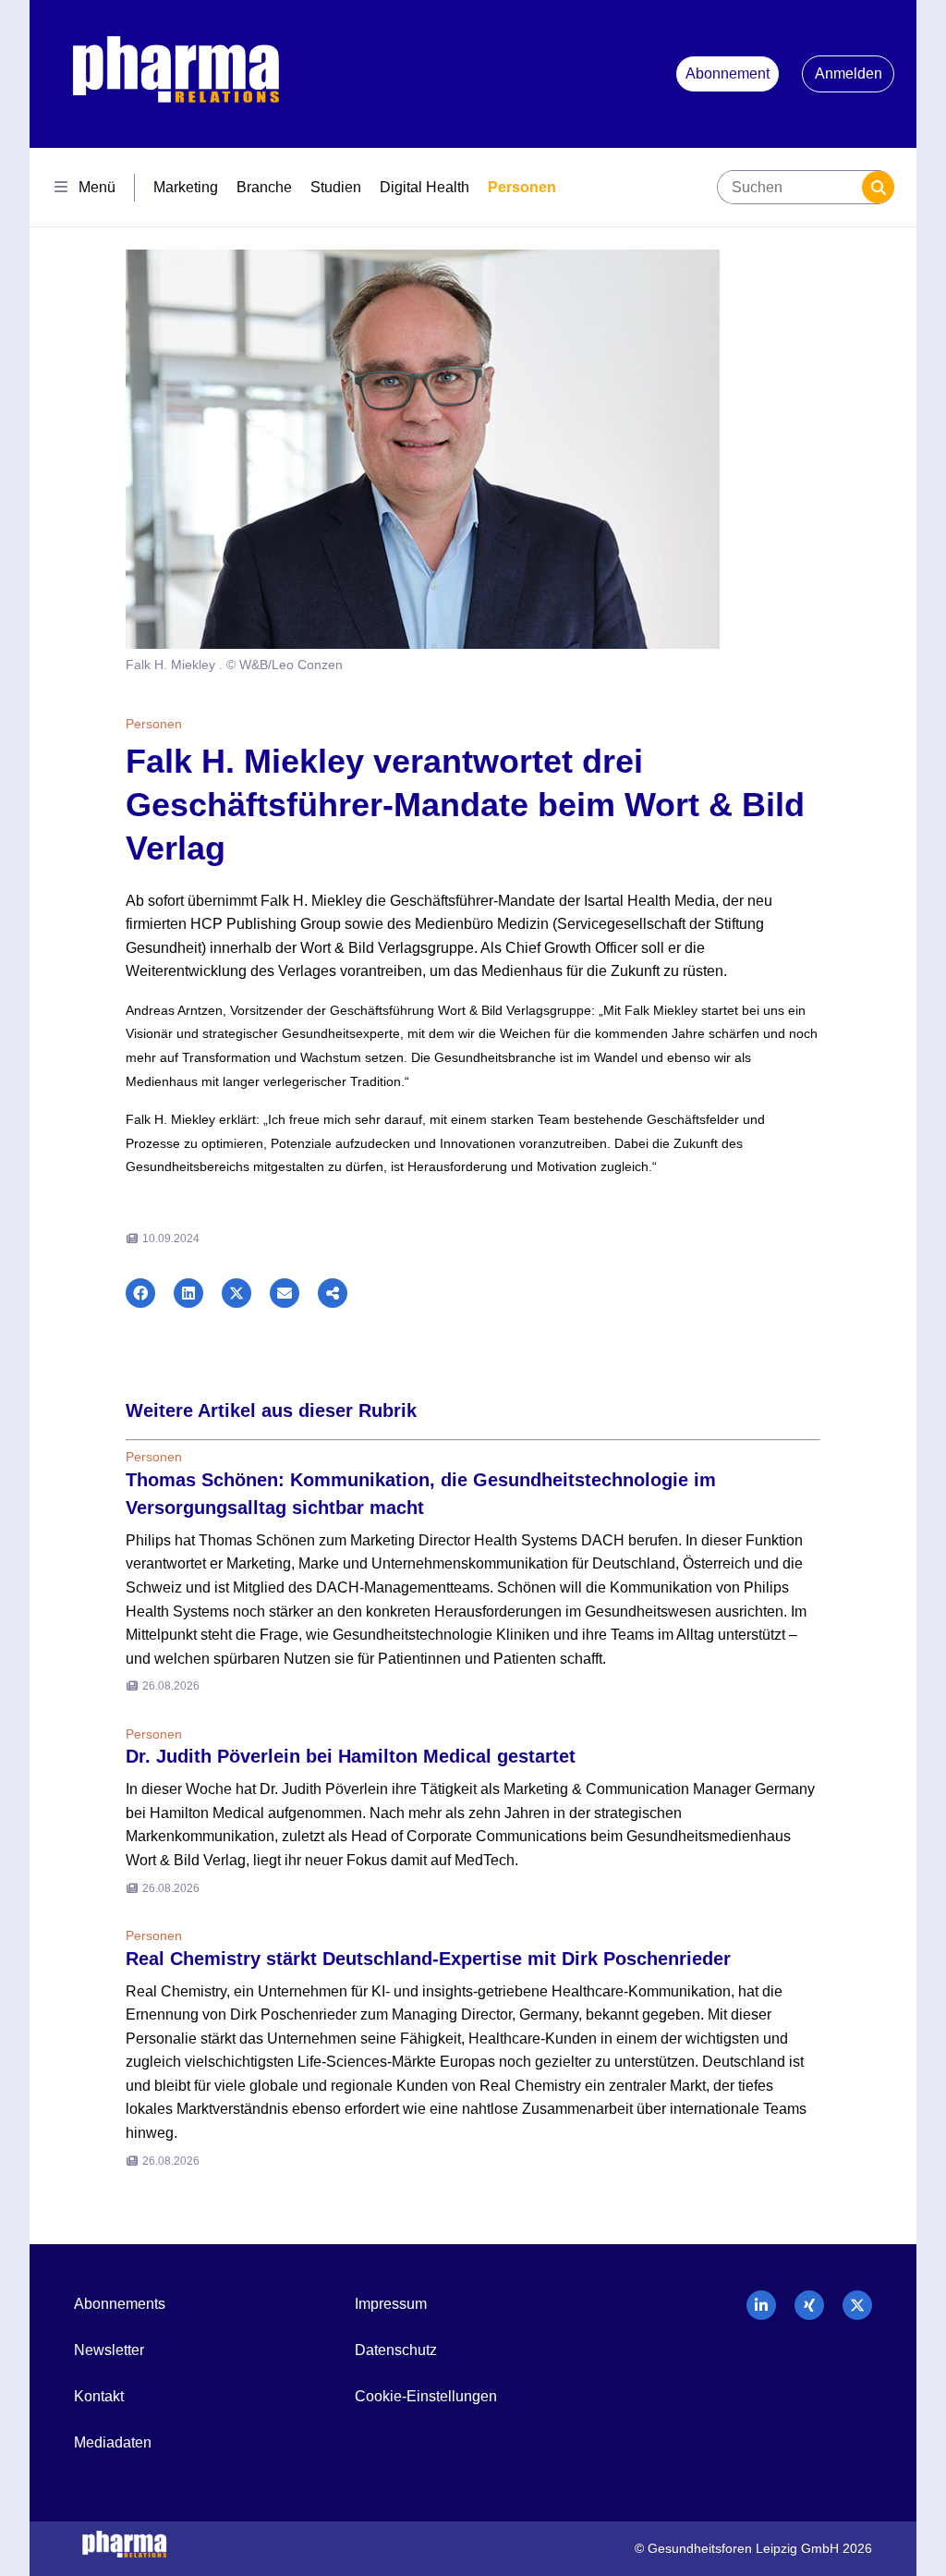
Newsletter (109, 2350)
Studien (336, 187)
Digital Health (424, 187)
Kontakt (99, 2396)
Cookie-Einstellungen (426, 2396)
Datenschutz (396, 2350)
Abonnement (728, 73)
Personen (522, 187)
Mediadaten (113, 2442)
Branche (264, 187)
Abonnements (120, 2304)
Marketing (186, 187)
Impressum (391, 2304)
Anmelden (849, 73)
